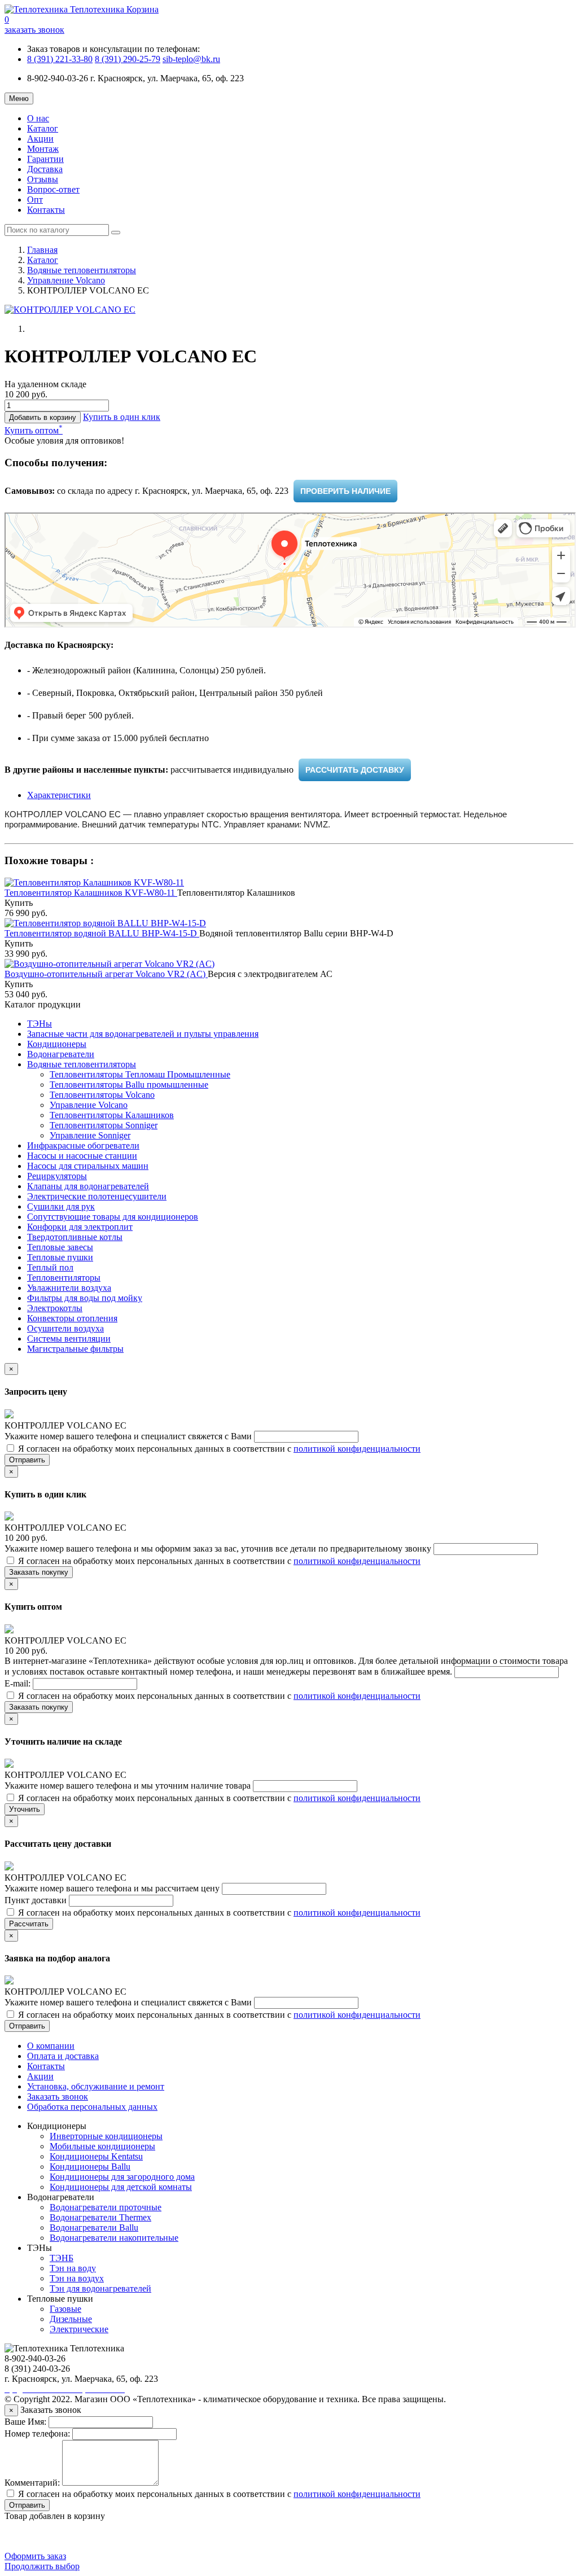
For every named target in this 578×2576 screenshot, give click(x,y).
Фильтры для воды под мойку (85, 1298)
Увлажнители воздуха (69, 1288)
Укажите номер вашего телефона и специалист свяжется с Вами (129, 1436)
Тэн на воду (73, 2268)
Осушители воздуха (65, 1328)
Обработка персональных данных (92, 2107)
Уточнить (25, 1809)
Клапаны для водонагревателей (88, 1186)
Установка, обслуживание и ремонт (96, 2086)
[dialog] (122, 417)
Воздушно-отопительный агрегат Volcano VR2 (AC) (106, 974)
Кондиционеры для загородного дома (122, 2177)
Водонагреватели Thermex (100, 2217)
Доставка (45, 169)
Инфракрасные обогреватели (83, 1145)
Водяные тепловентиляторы (82, 270)
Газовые (65, 2309)
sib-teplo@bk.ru (191, 59)
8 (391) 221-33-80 (60, 59)
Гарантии (45, 159)
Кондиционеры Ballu (90, 2167)
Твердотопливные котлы (75, 1237)
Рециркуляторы (57, 1176)
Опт (35, 200)
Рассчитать (29, 1924)
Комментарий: (32, 2483)
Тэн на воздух (77, 2278)
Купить (19, 903)
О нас (38, 118)
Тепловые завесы (60, 1247)
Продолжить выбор (42, 2566)
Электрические (79, 2329)
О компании (51, 2046)
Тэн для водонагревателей (100, 2288)
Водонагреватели (61, 1054)
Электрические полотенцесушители (97, 1196)
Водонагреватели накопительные (114, 2238)
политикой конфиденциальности (357, 1449)
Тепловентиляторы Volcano (102, 1095)
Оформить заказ (35, 2556)
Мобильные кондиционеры (102, 2146)
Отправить (27, 1460)
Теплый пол (50, 1267)
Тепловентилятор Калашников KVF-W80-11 (91, 893)
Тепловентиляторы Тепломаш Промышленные (140, 1074)
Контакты (46, 210)
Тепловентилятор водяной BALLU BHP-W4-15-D (102, 933)
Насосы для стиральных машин (88, 1166)
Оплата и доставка (63, 2056)
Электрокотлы (55, 1308)
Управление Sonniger (90, 1135)
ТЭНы (40, 1024)
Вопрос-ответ (53, 189)
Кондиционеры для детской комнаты (121, 2187)
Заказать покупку (39, 1572)
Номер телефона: (37, 2433)
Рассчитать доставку (355, 770)
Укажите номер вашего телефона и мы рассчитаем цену (113, 1888)
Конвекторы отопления (72, 1318)
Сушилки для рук (61, 1206)
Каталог (43, 128)
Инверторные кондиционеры (106, 2136)
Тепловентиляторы (64, 1278)
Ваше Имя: (25, 2422)
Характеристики (59, 795)
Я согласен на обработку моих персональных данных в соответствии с (218, 1449)
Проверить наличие (345, 491)
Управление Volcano (66, 280)
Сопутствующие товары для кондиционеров (113, 1217)
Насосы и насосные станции (82, 1156)
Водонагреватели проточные (106, 2207)
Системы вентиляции (69, 1339)
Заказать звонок (58, 2097)
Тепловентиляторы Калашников (112, 1115)
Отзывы (43, 179)
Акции (40, 139)
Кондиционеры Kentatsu (96, 2156)
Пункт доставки (37, 1900)
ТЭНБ (62, 2258)
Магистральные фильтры (75, 1349)
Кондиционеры (57, 1044)
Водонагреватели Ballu (94, 2227)
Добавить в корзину (43, 417)
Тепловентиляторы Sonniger (104, 1125)
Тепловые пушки (60, 1257)
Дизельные (71, 2319)
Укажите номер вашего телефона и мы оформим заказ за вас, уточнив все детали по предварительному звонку (219, 1548)
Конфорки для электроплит (80, 1227)
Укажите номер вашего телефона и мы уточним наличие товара (129, 1786)
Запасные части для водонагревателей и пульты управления (143, 1034)
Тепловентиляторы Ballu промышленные (129, 1085)
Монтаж (43, 149)
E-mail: (19, 1683)
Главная (42, 250)
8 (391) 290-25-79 (128, 59)
